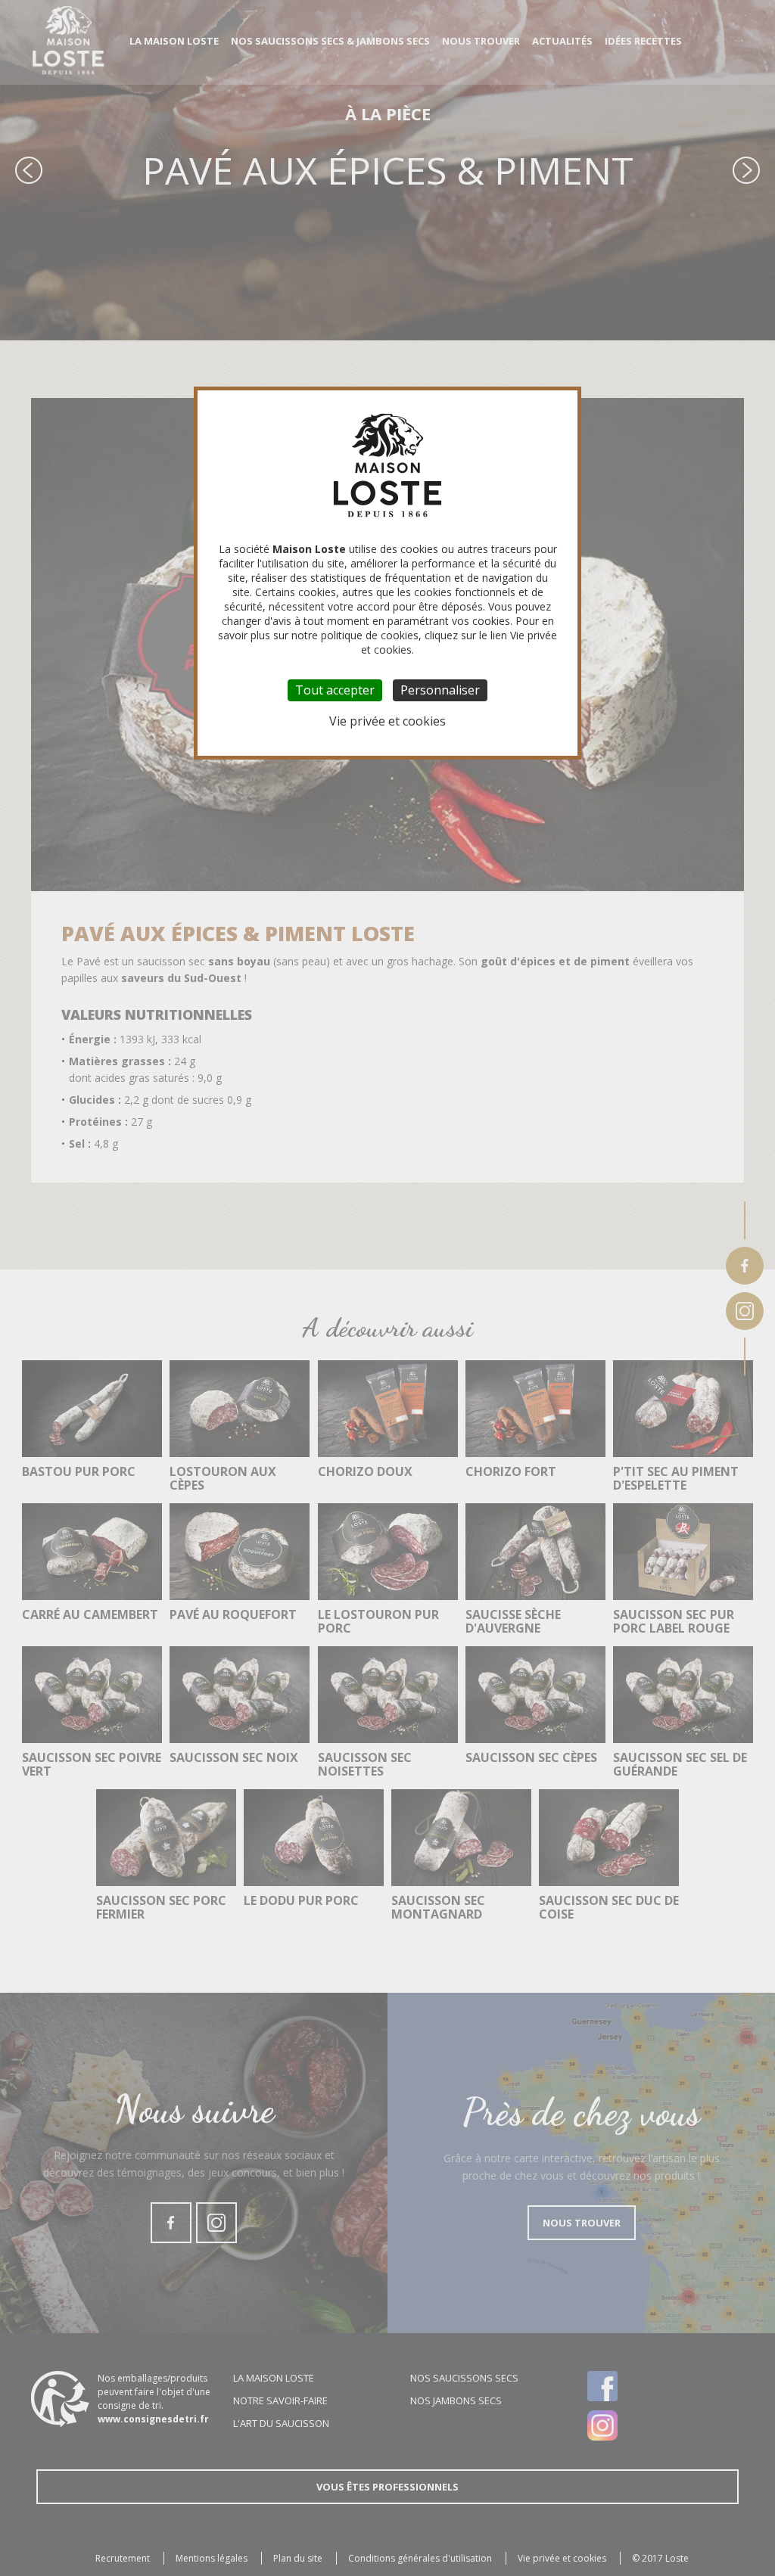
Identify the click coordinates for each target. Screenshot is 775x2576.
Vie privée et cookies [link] (387, 721)
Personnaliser (440, 690)
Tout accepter (335, 690)
